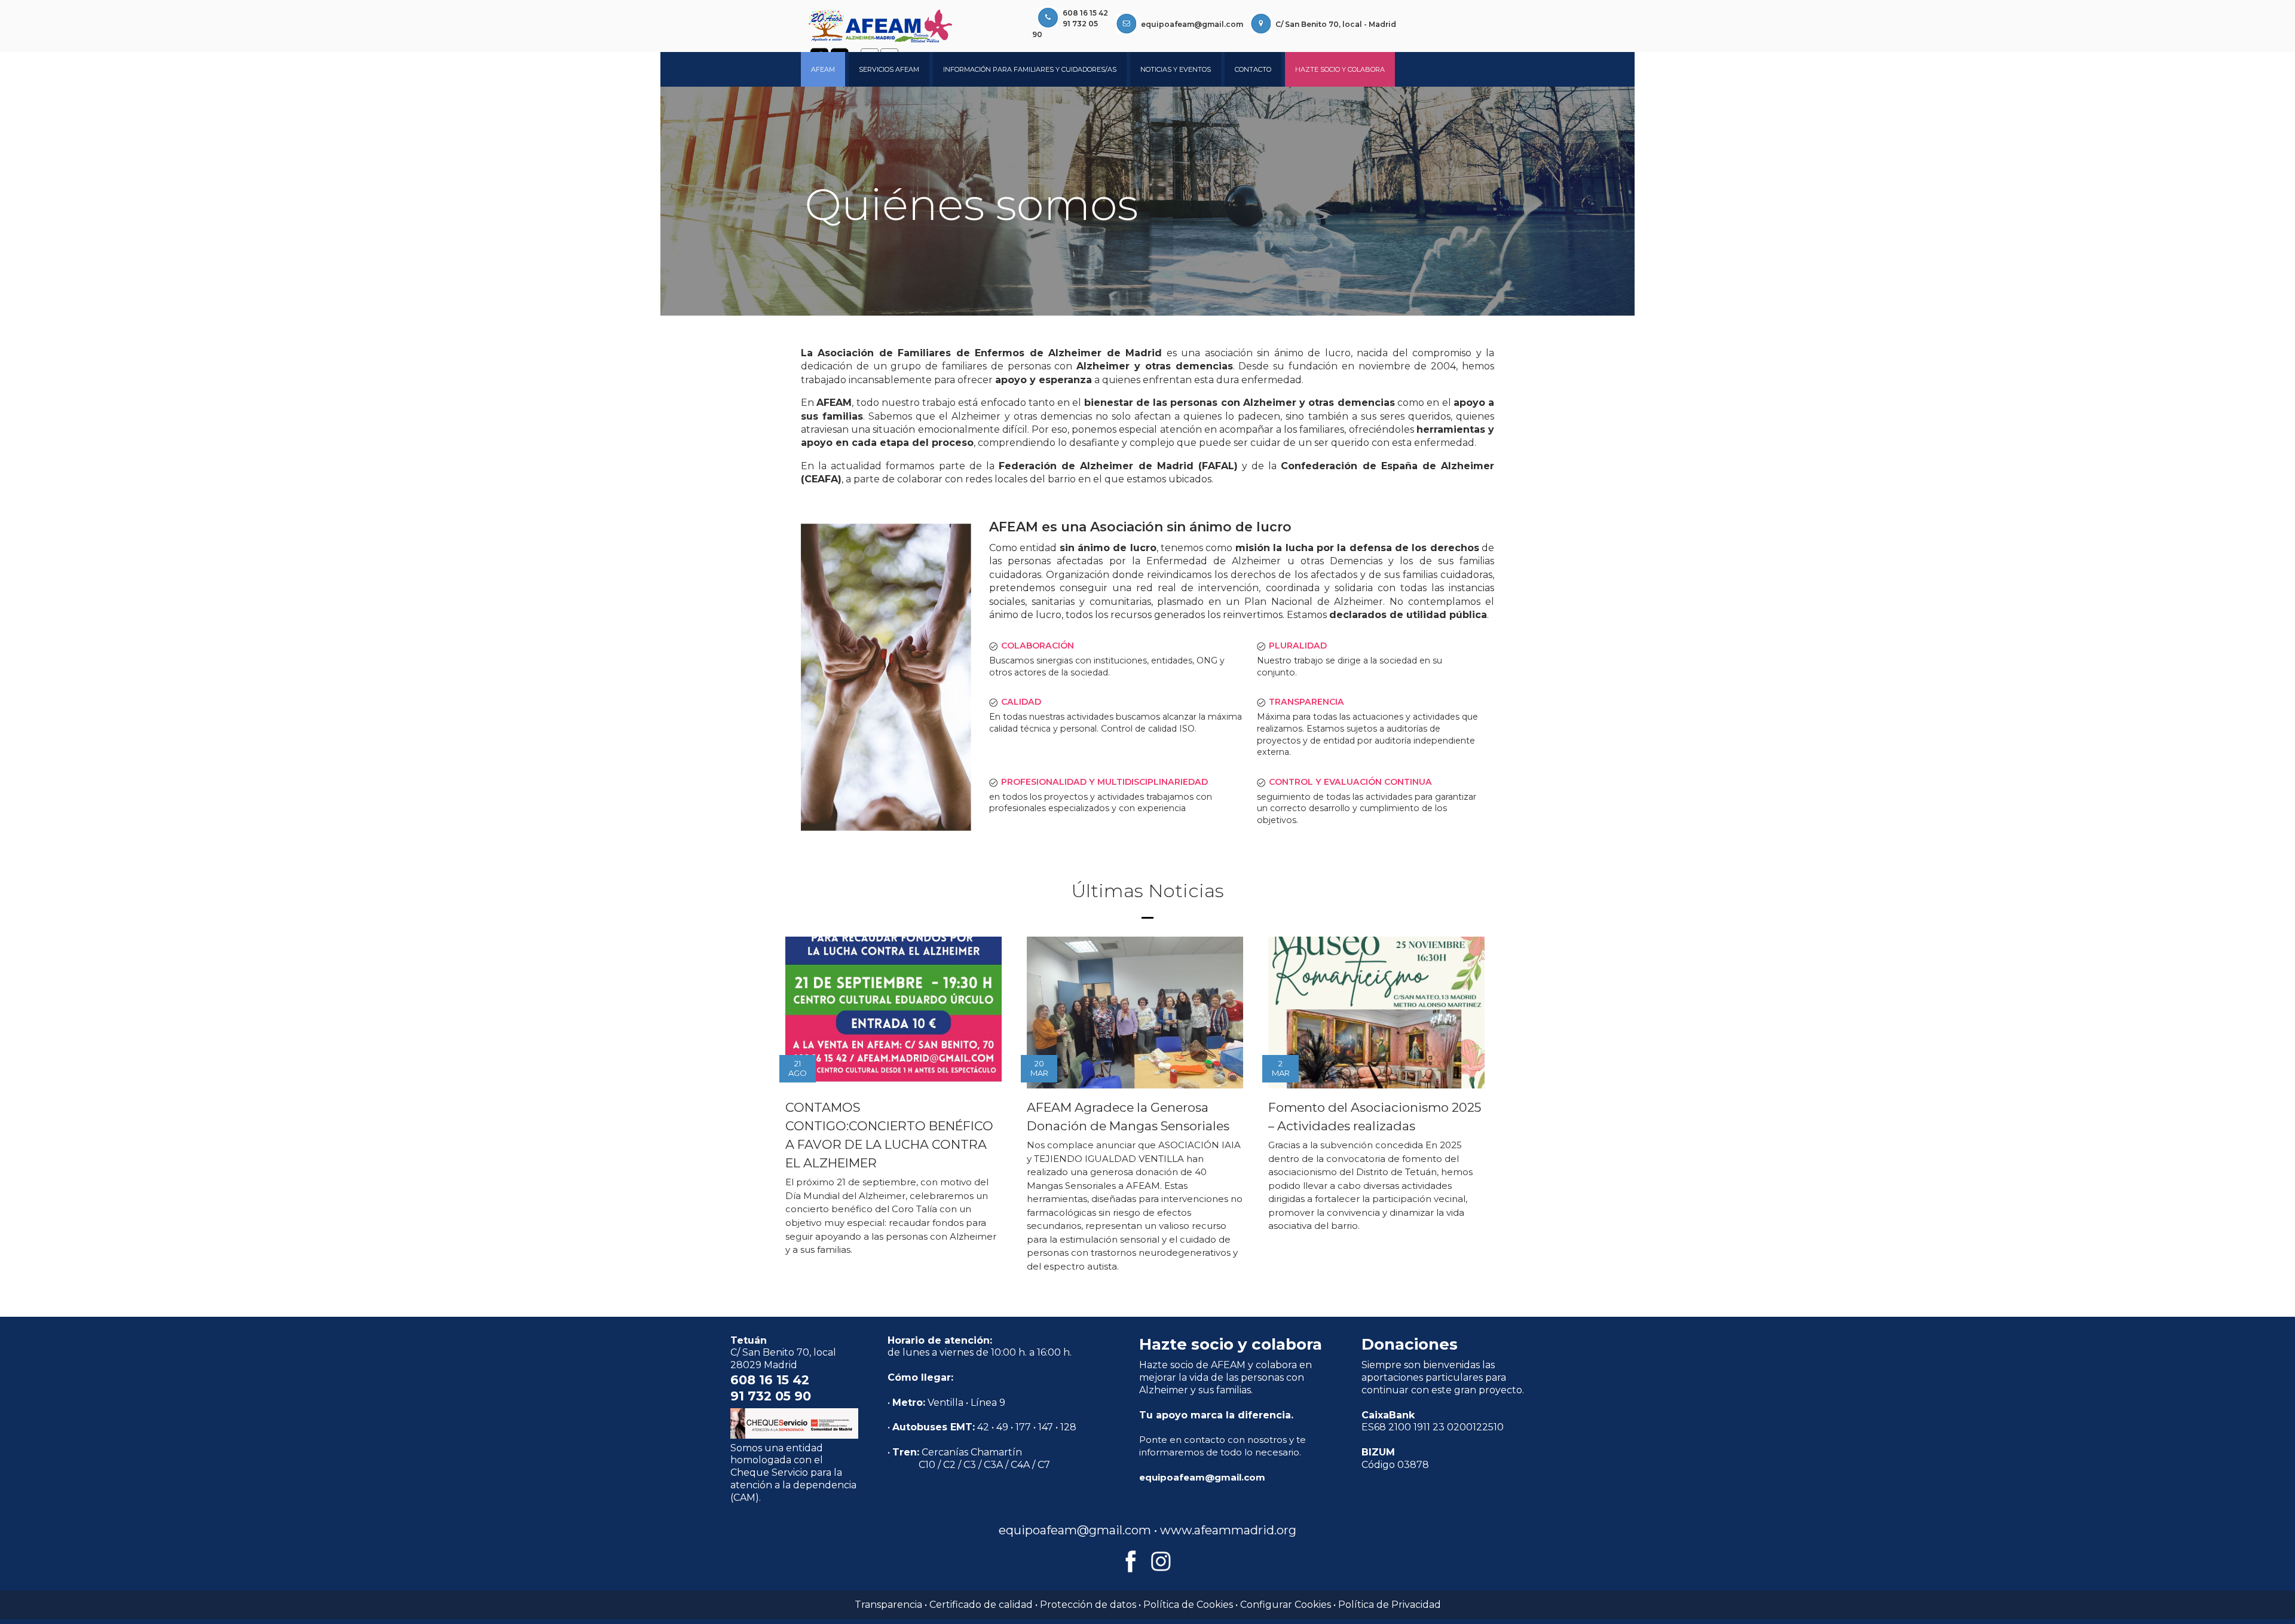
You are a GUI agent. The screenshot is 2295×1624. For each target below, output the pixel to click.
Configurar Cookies (1286, 1605)
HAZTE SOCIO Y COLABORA (1340, 69)
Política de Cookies (1188, 1605)
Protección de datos (1088, 1605)
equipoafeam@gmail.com (1192, 24)
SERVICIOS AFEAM (889, 69)
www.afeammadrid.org (1228, 1530)
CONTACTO (1253, 69)
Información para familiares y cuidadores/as (1030, 69)
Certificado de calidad (981, 1605)
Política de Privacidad (1390, 1605)
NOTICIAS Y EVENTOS (1176, 69)
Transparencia (888, 1605)
